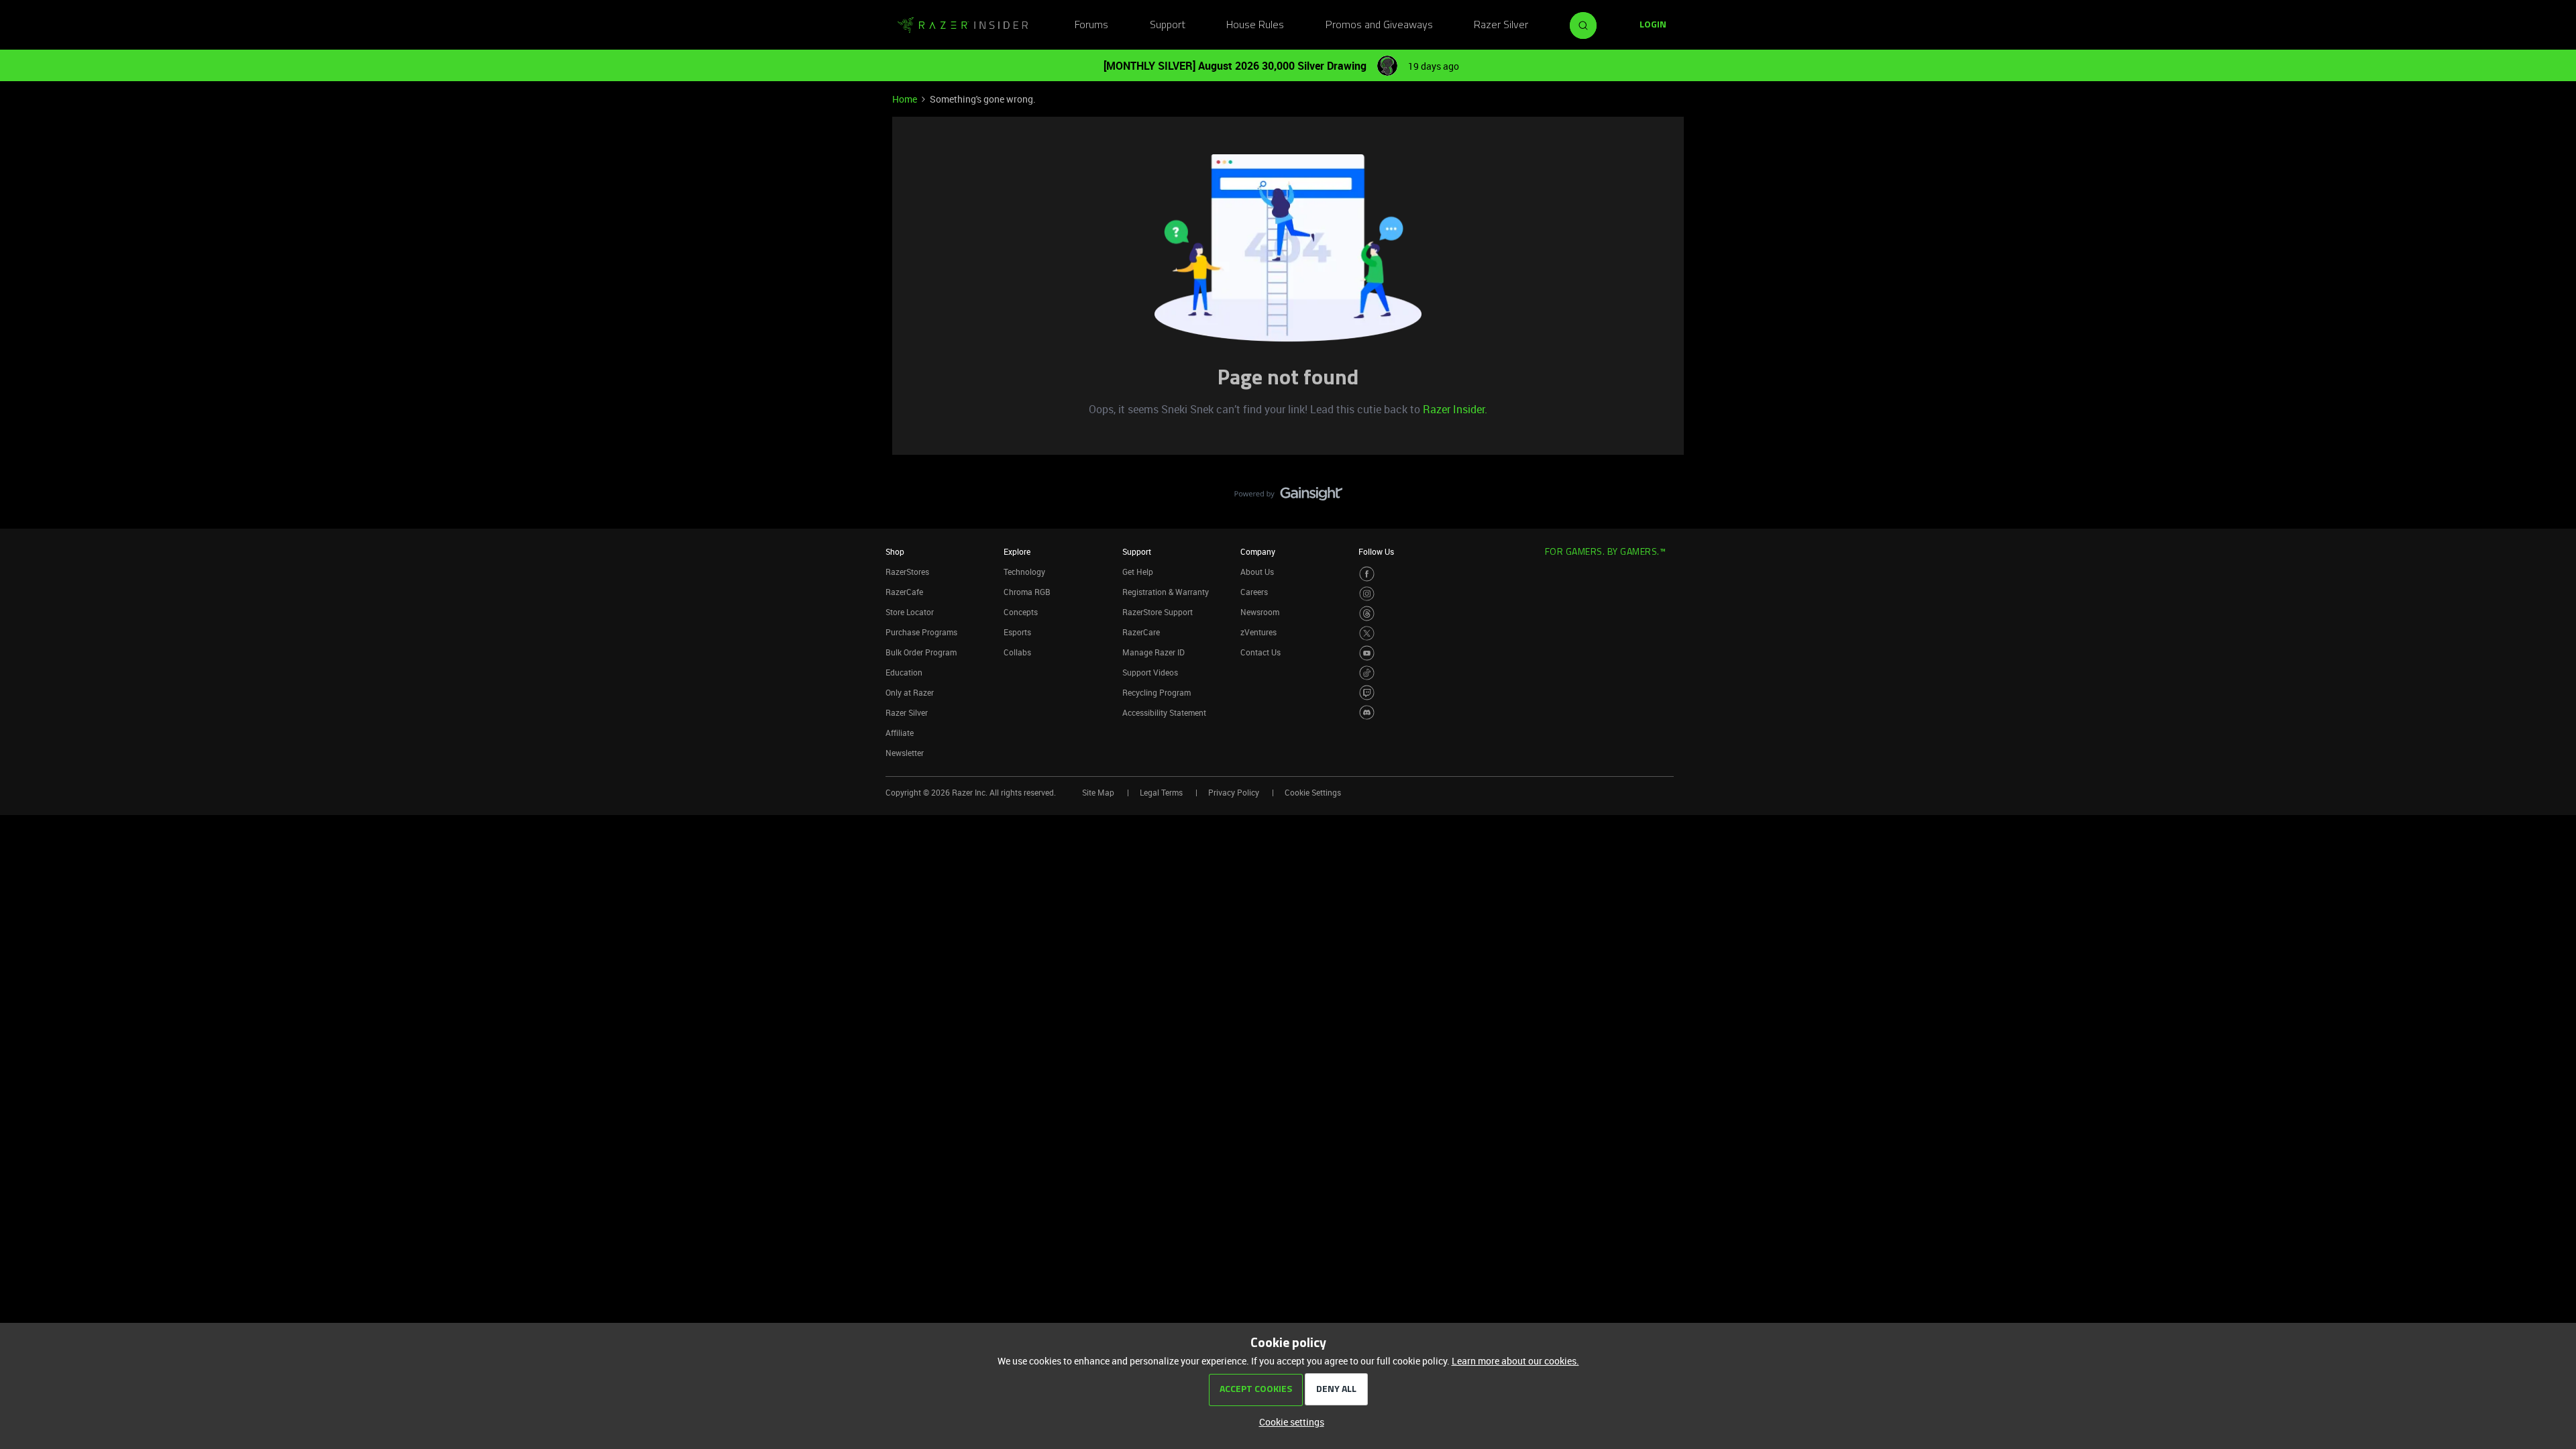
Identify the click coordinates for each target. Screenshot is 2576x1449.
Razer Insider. (1455, 409)
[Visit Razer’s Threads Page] (1367, 613)
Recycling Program (1157, 692)
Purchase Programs (921, 632)
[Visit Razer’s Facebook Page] (1367, 574)
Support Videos (1150, 672)
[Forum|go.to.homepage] (963, 25)
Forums (1091, 25)
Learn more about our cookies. (1515, 1361)
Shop (895, 551)
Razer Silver (1501, 25)
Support (1168, 25)
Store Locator (910, 612)
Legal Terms (1161, 792)
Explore (1017, 551)
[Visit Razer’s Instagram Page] (1367, 594)
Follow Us (1376, 551)
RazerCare (1141, 632)
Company (1258, 551)
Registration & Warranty (1166, 592)
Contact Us (1260, 652)
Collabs (1017, 652)
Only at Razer (910, 692)
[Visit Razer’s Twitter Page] (1367, 634)
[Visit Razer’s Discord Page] (1367, 713)
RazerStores (907, 572)
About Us (1257, 572)
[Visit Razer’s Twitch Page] (1367, 693)
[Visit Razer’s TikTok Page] (1367, 673)
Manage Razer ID (1153, 652)
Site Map (1098, 792)
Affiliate (900, 733)
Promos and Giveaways (1379, 25)
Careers (1254, 592)
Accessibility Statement (1164, 712)
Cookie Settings (1313, 792)
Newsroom (1260, 612)
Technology (1024, 572)
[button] (1653, 25)
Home (905, 99)
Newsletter (905, 753)
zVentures (1258, 632)
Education (904, 672)
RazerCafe (904, 592)
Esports (1017, 632)
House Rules (1255, 25)
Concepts (1021, 612)
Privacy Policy (1234, 792)
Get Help (1138, 572)
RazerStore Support (1158, 612)
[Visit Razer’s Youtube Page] (1367, 653)
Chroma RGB (1027, 592)
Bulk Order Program (921, 652)
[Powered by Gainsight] (1288, 497)
